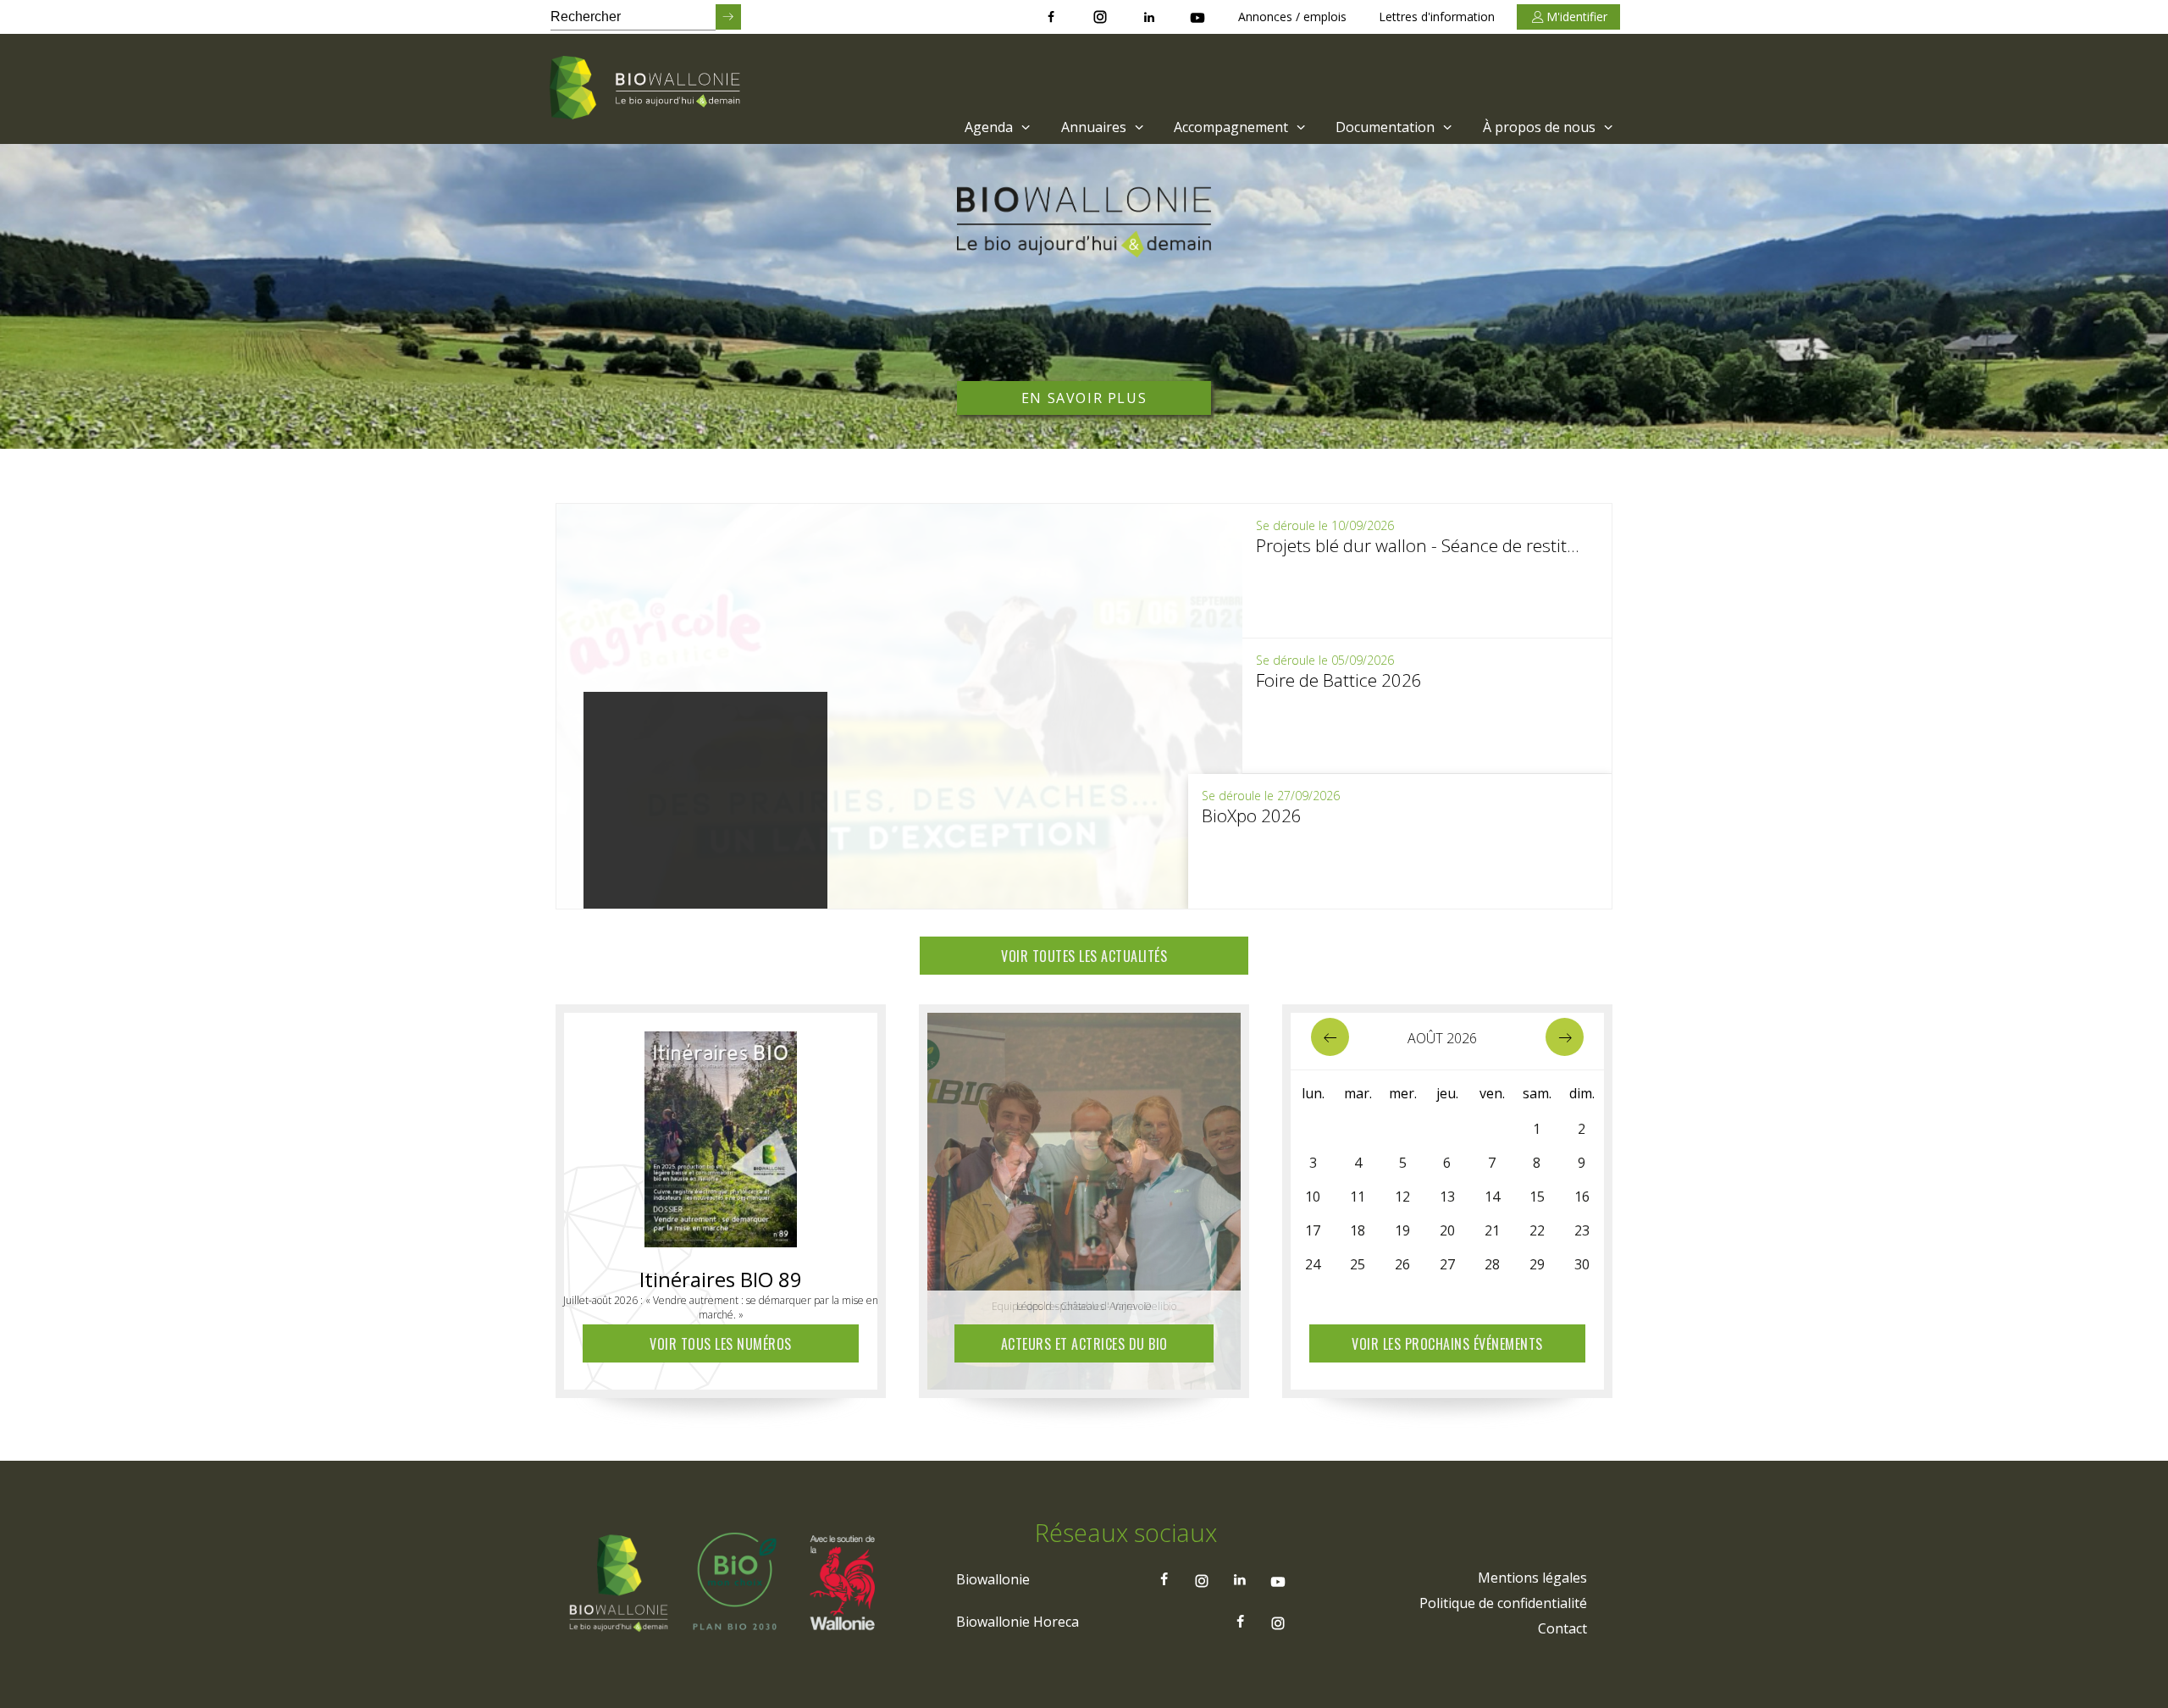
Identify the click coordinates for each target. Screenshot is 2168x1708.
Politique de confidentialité (1503, 1603)
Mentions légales (1532, 1578)
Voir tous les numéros (721, 1344)
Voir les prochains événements (1447, 1344)
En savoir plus (1084, 398)
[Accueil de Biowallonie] (648, 89)
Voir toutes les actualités (1084, 956)
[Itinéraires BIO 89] (721, 1135)
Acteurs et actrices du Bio (1084, 1344)
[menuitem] (996, 127)
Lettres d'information (1437, 17)
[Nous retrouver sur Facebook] (1051, 17)
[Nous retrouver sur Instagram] (1100, 17)
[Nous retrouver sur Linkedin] (1149, 17)
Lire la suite (757, 886)
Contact (1562, 1628)
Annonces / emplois (1292, 17)
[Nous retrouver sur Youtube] (1197, 17)
